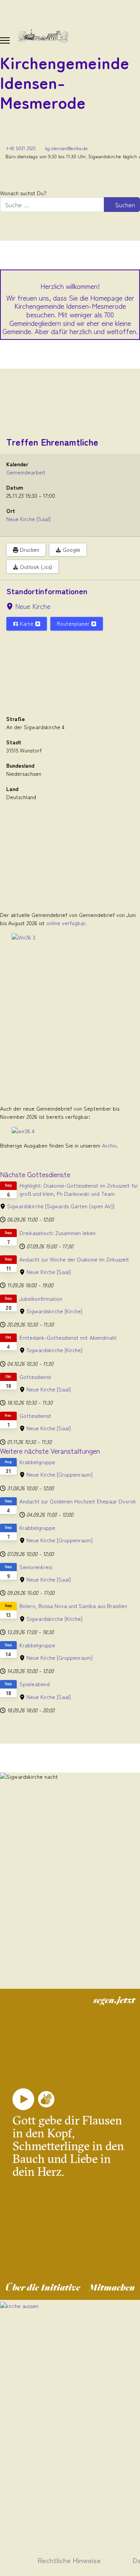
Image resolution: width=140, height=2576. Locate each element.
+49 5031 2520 (21, 148)
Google (71, 549)
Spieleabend (35, 1684)
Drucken (29, 549)
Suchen (124, 205)
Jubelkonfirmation (41, 1298)
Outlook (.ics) (35, 567)
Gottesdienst (35, 1377)
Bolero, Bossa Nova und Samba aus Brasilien (73, 1606)
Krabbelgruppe (37, 1462)
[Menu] (5, 40)
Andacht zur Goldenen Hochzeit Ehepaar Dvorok (78, 1501)
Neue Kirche (33, 606)
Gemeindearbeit (26, 472)
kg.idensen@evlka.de (66, 148)
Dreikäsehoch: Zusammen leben (58, 1233)
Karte (27, 623)
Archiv (109, 1145)
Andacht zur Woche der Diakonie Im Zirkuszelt (74, 1259)
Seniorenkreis (36, 1567)
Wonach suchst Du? (23, 193)
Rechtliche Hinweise (69, 2560)
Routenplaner (74, 623)
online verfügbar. (66, 923)
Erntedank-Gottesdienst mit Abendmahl (68, 1337)
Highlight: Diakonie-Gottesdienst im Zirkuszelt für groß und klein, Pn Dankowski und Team (79, 1189)
